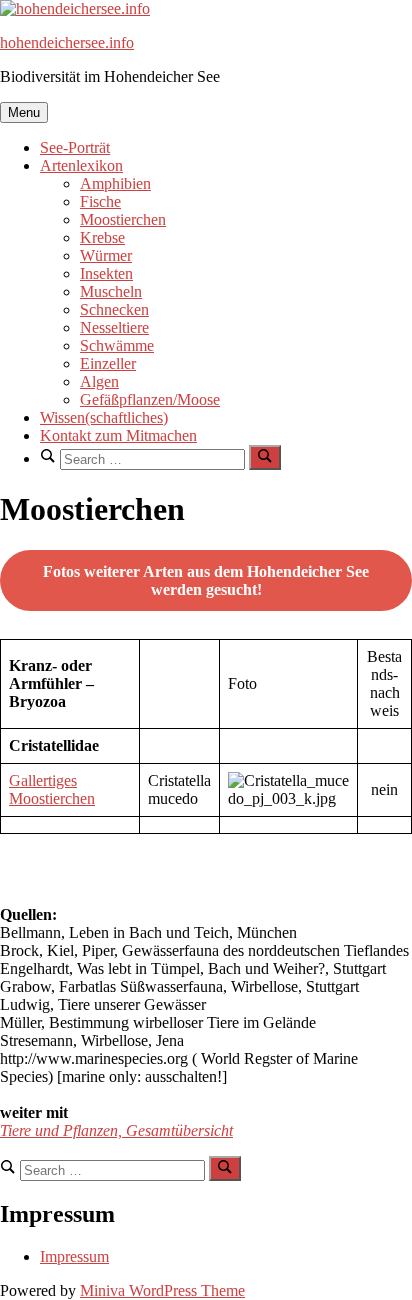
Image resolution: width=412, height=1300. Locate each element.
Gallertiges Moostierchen (52, 789)
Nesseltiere (114, 327)
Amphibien (115, 183)
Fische (100, 201)
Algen (99, 381)
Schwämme (117, 345)
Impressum (74, 1256)
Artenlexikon (81, 165)
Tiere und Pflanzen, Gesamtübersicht (116, 1130)
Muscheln (111, 291)
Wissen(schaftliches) (104, 417)
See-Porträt (75, 147)
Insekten (106, 273)
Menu (24, 112)
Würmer (106, 255)
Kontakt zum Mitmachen (118, 435)
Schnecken (114, 309)
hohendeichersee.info (67, 42)
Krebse (102, 237)
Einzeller (108, 363)
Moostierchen (123, 219)
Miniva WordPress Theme (162, 1290)
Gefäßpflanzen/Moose (150, 399)
